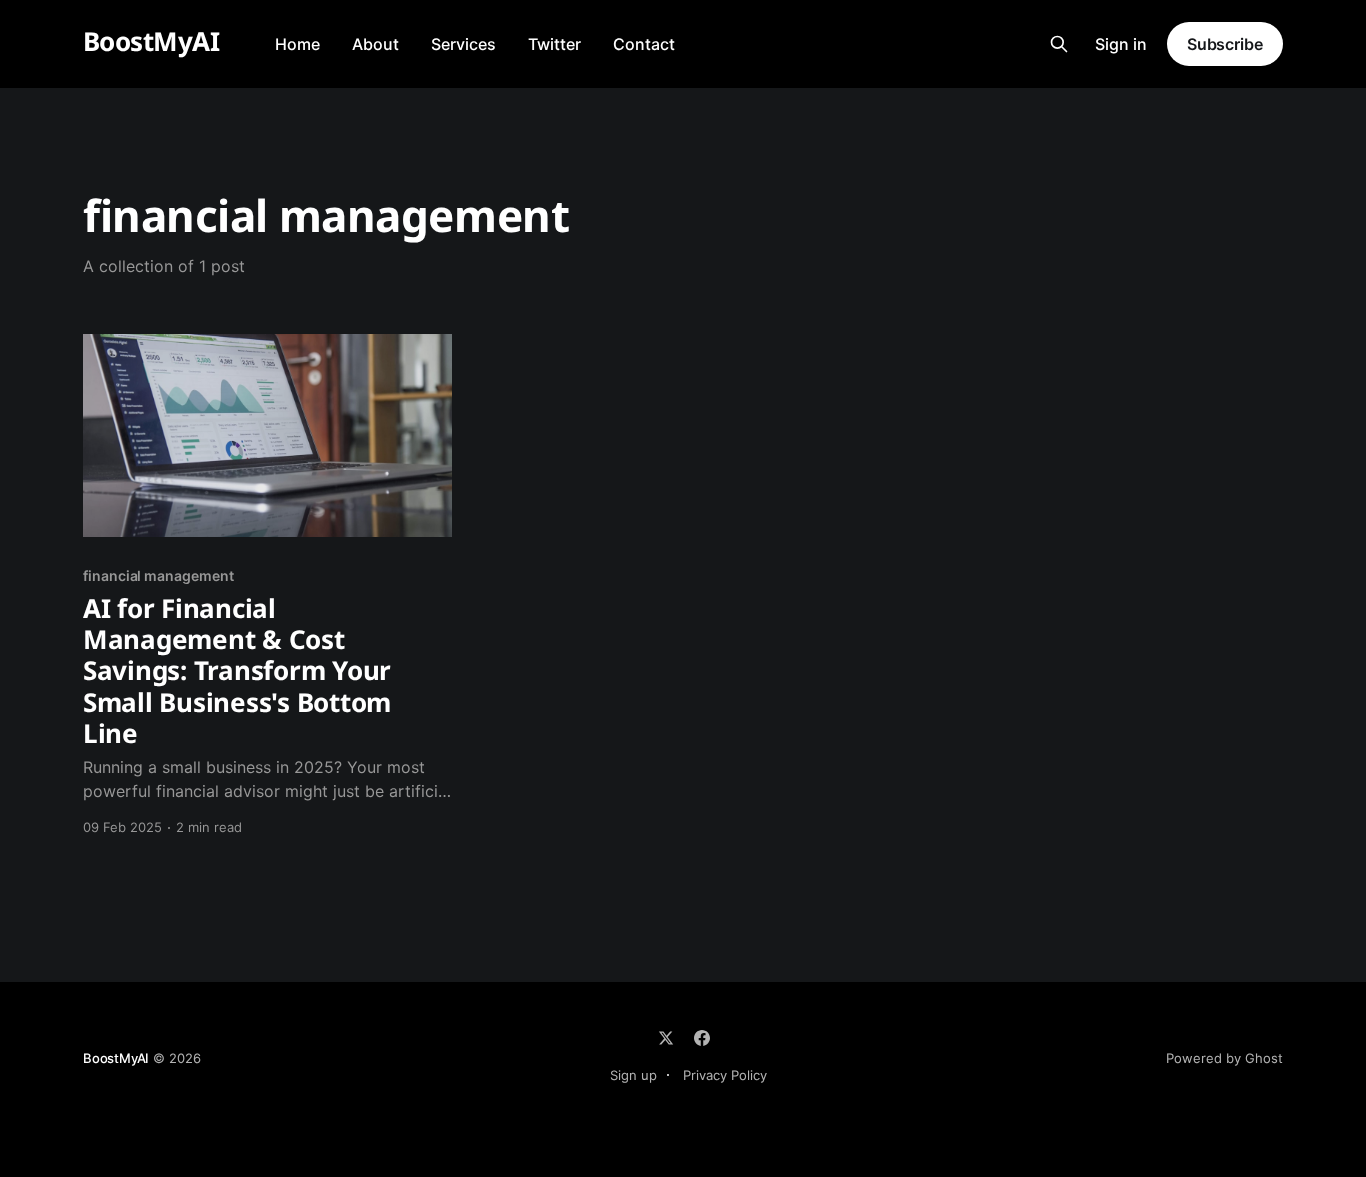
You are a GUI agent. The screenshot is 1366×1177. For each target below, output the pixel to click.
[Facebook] (702, 1038)
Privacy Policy (725, 1075)
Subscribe (1225, 44)
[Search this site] (1059, 44)
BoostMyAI (151, 41)
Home (297, 44)
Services (463, 44)
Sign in (1121, 44)
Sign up (633, 1075)
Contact (644, 44)
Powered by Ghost (1224, 1058)
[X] (666, 1038)
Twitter (554, 44)
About (375, 44)
